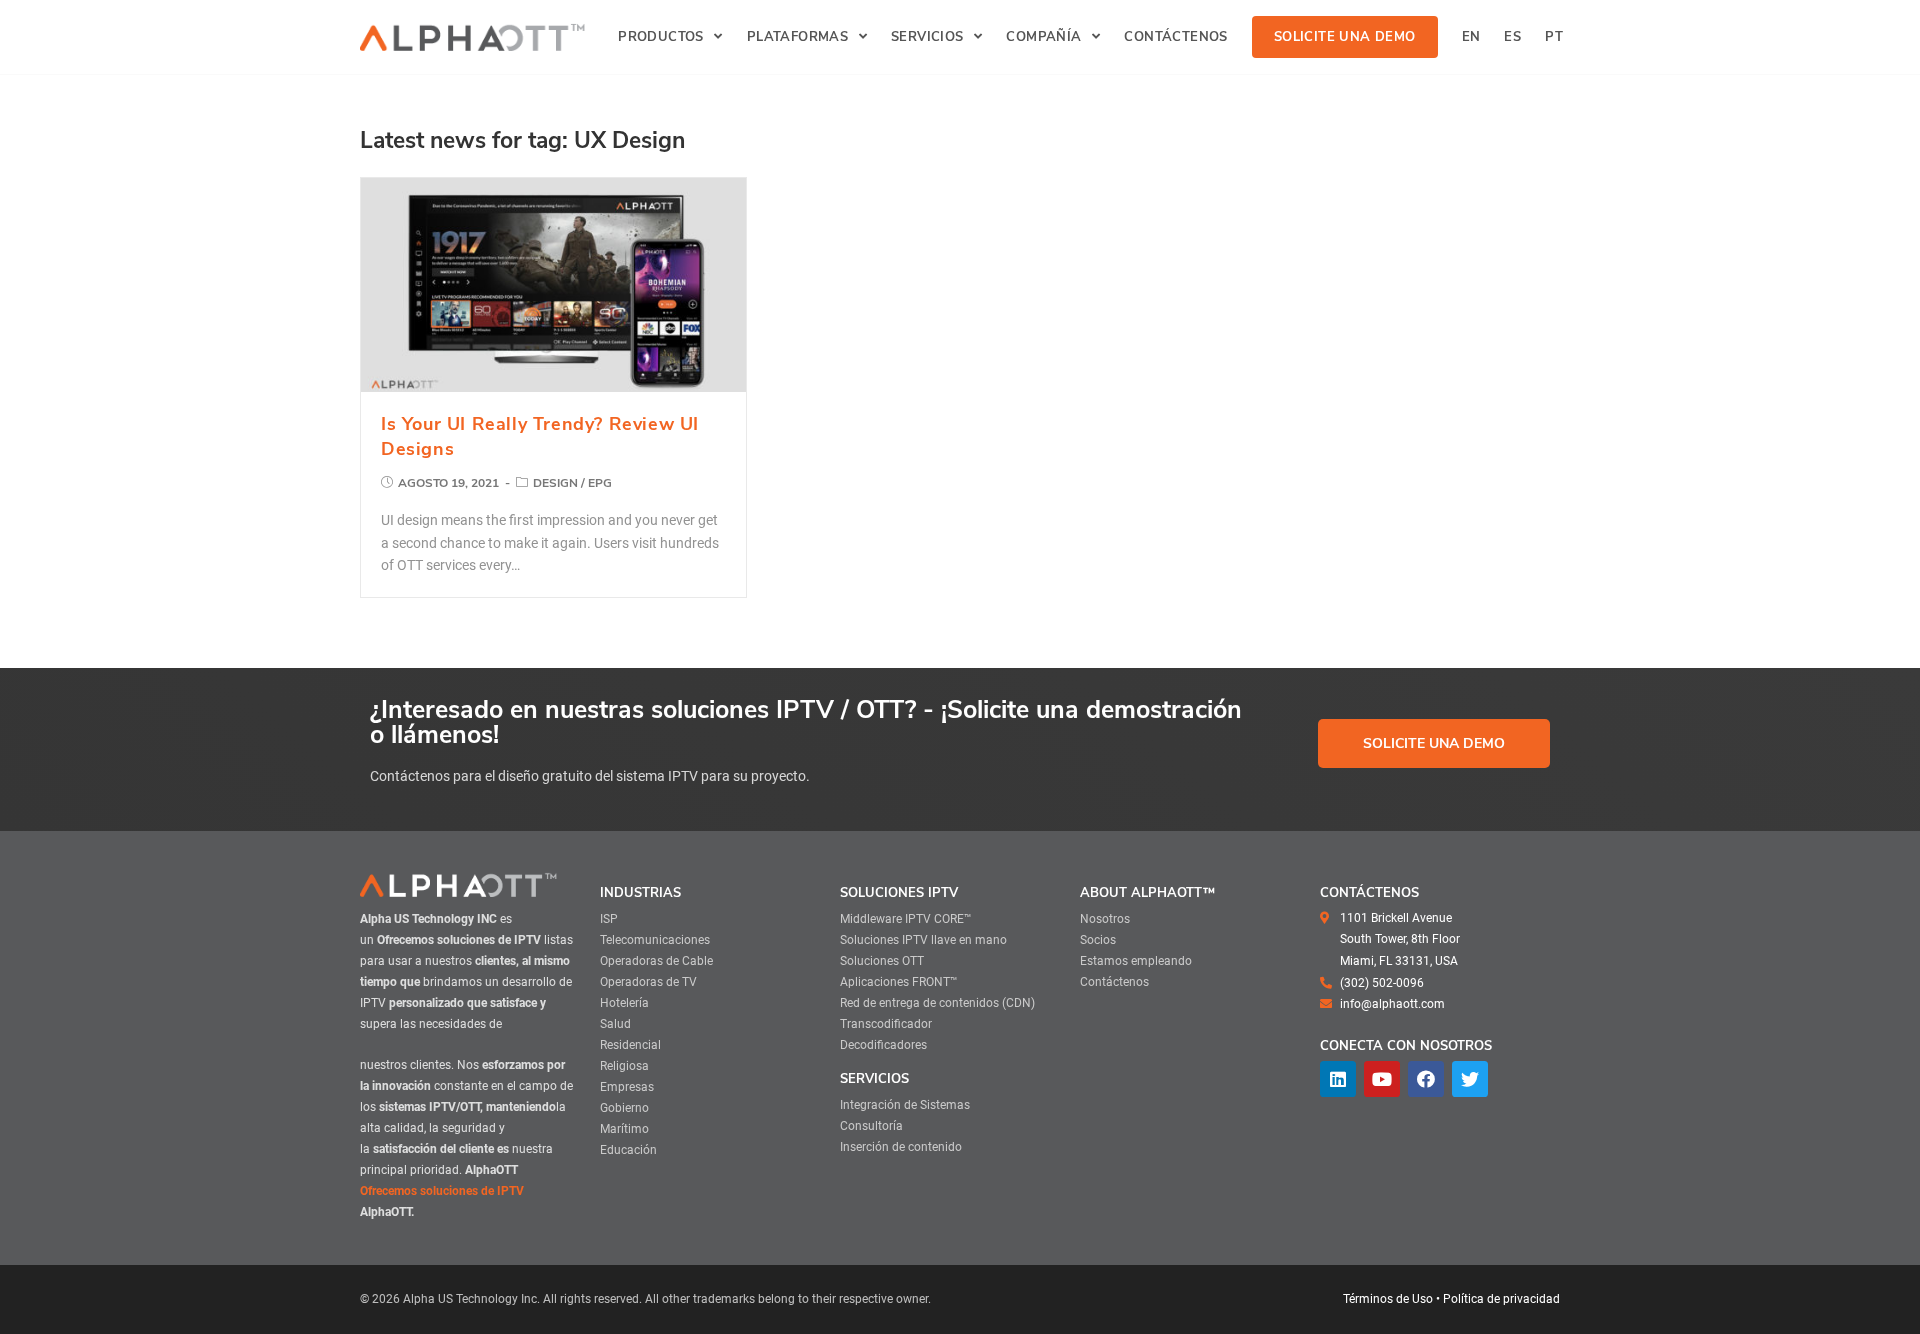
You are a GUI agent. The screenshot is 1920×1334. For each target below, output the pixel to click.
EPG (600, 483)
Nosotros (1105, 919)
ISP (609, 919)
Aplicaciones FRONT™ (899, 982)
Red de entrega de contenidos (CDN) (937, 1003)
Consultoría (871, 1126)
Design (555, 483)
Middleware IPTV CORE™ (906, 919)
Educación (628, 1150)
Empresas (627, 1087)
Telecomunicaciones (655, 940)
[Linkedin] (1338, 1079)
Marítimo (624, 1129)
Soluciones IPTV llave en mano (923, 940)
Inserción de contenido (901, 1147)
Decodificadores (883, 1045)
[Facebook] (1426, 1079)
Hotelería (624, 1003)
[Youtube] (1382, 1079)
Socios (1098, 940)
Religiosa (624, 1066)
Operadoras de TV (648, 982)
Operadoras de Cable (656, 961)
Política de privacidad (1501, 1299)
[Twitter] (1470, 1079)
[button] (1434, 743)
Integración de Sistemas (905, 1105)
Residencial (630, 1045)
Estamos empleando (1136, 961)
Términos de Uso (1388, 1299)
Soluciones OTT (882, 961)
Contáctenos (1114, 982)
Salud (615, 1024)
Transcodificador (886, 1024)
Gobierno (624, 1108)
